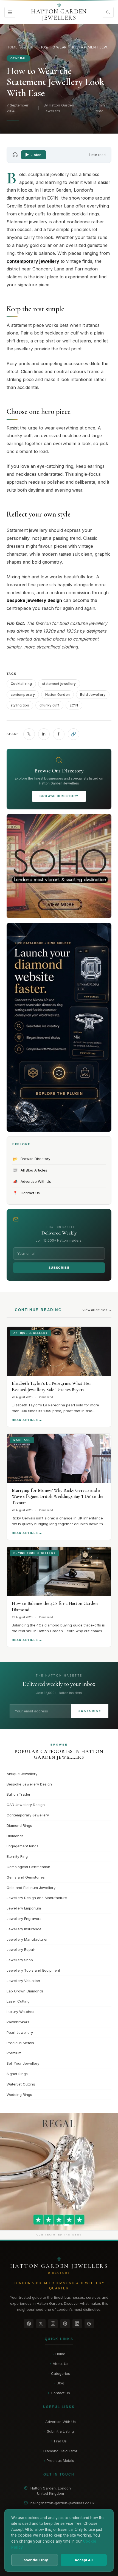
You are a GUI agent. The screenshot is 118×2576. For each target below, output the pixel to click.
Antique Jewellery (22, 1774)
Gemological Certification (28, 1867)
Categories (59, 2373)
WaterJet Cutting (21, 2084)
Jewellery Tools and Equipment (33, 1970)
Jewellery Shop (20, 1960)
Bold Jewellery (93, 695)
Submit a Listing (59, 2431)
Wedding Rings (19, 2095)
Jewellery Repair (21, 1949)
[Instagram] (53, 2324)
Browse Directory (59, 796)
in (44, 734)
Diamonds (15, 1836)
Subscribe (59, 1268)
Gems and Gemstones (26, 1877)
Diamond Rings (19, 1825)
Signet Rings (17, 2074)
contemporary (23, 695)
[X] (41, 2324)
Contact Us (26, 1193)
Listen (36, 155)
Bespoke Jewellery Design (29, 1784)
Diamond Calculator (59, 2451)
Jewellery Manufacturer (27, 1939)
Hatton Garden (57, 695)
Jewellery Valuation (23, 1981)
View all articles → (97, 1310)
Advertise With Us (32, 1181)
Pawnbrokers (18, 2022)
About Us (59, 2364)
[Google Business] (89, 2324)
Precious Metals (20, 2043)
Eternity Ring (17, 1856)
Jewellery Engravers (24, 1919)
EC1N (74, 705)
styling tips (20, 705)
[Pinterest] (65, 2324)
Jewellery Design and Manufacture (37, 1898)
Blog (29, 47)
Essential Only (35, 2560)
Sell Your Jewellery (23, 2063)
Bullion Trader (19, 1794)
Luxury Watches (20, 2012)
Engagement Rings (23, 1846)
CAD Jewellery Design (26, 1805)
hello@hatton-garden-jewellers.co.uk (62, 2503)
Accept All (84, 2560)
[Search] (108, 12)
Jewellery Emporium (24, 1908)
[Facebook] (29, 2324)
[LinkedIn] (77, 2324)
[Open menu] (10, 12)
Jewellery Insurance (24, 1929)
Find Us (59, 2441)
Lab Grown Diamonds (25, 1991)
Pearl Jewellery (20, 2032)
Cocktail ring (21, 684)
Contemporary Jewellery (28, 1815)
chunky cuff (49, 705)
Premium (14, 2053)
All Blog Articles (30, 1170)
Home (12, 47)
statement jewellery (59, 684)
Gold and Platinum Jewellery (31, 1888)
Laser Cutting (18, 2001)
